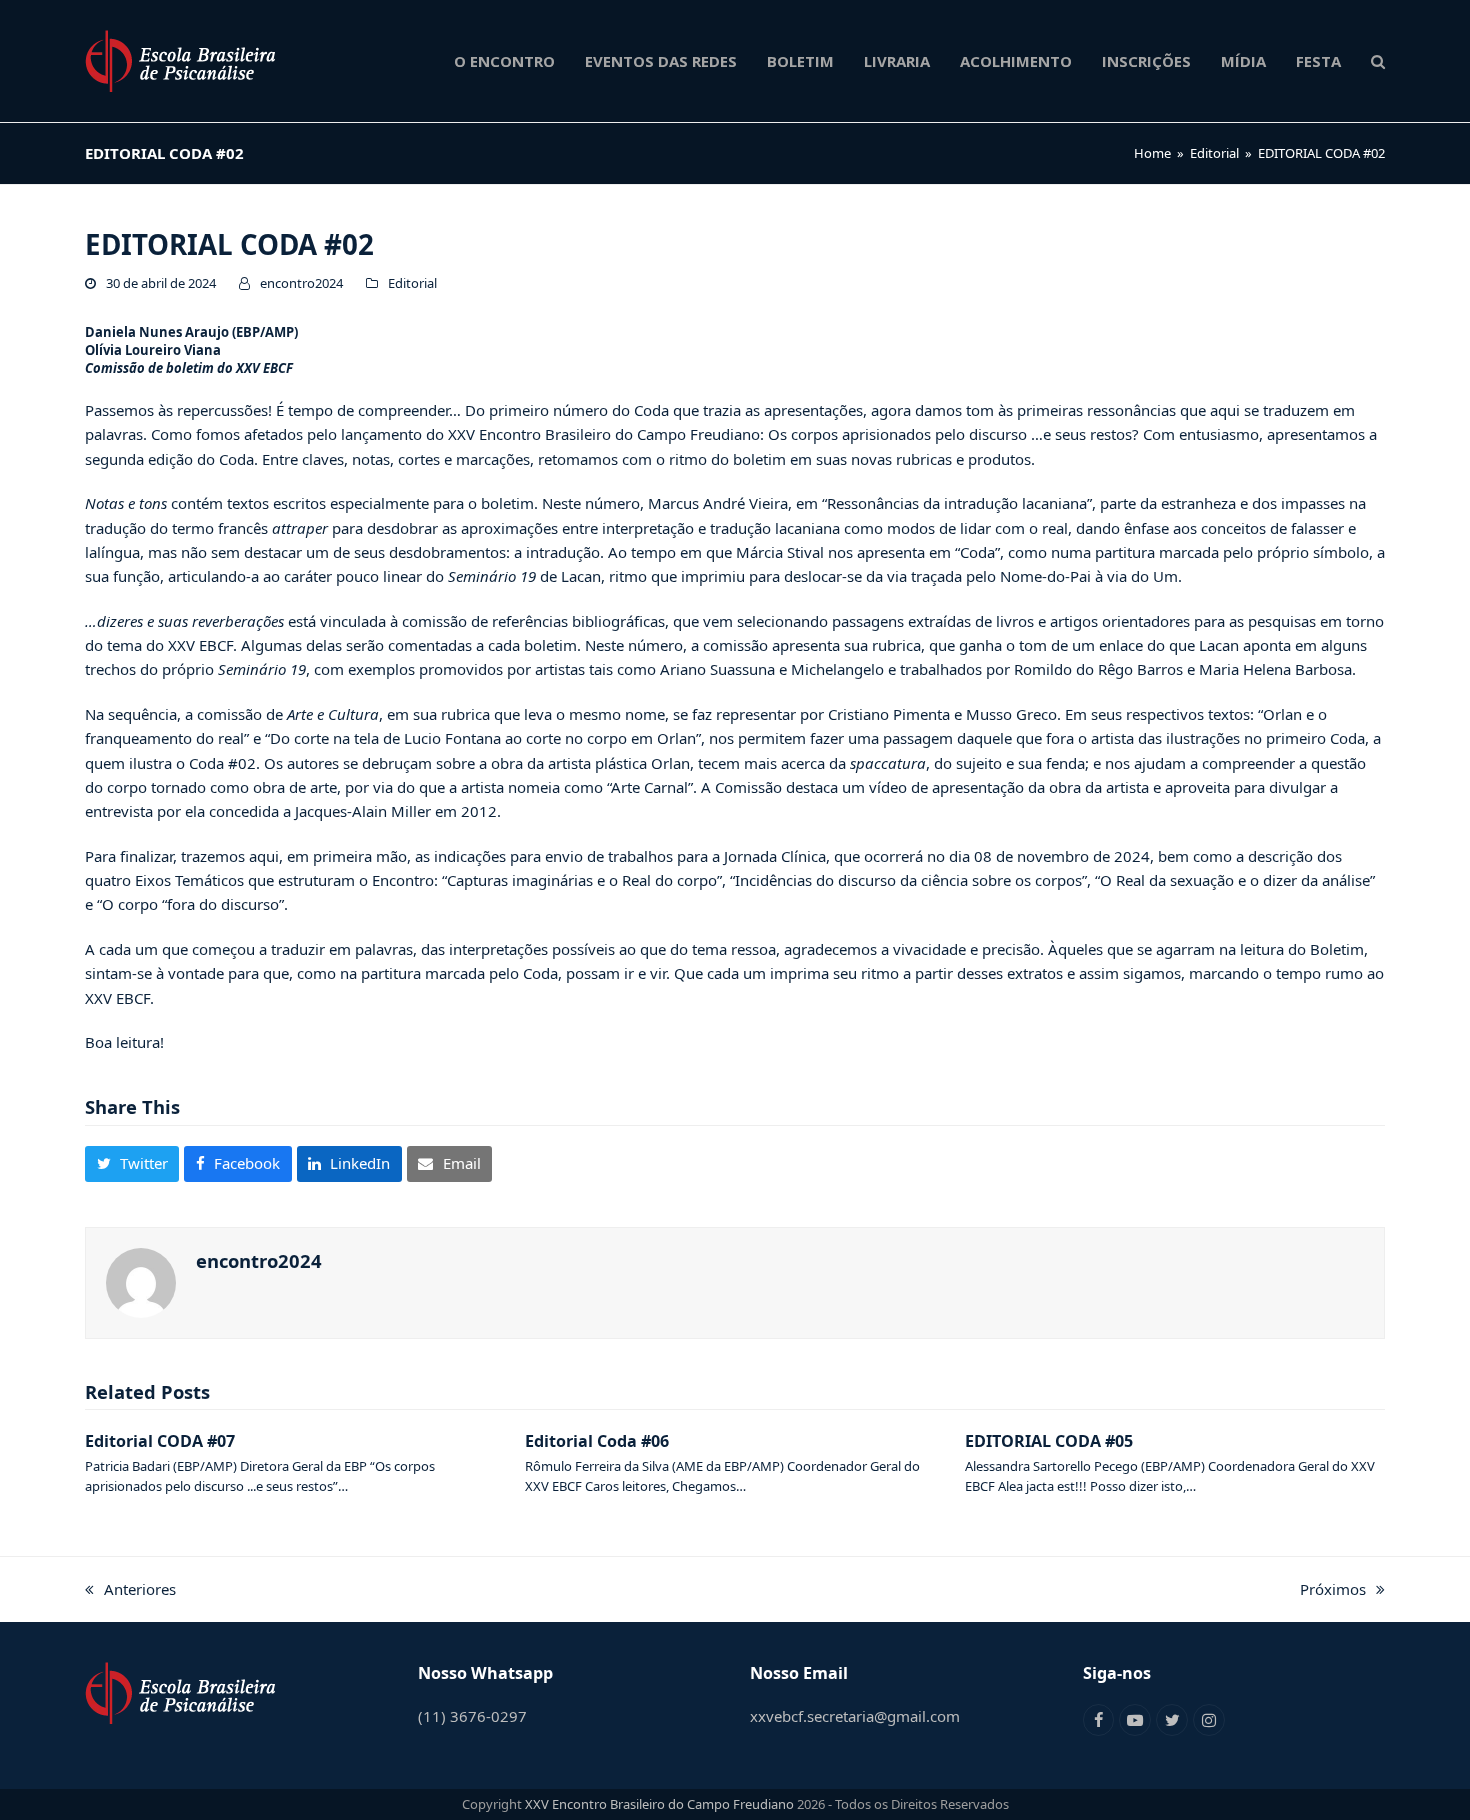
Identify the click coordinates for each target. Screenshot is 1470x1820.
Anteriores (130, 1590)
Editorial (412, 283)
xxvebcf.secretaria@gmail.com (855, 1716)
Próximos (1333, 1590)
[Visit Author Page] (141, 1281)
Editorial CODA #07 (160, 1441)
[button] (1378, 61)
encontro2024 (301, 283)
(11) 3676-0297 (472, 1716)
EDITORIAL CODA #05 (1049, 1441)
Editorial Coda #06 (597, 1441)
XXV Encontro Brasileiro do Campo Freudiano (659, 1804)
